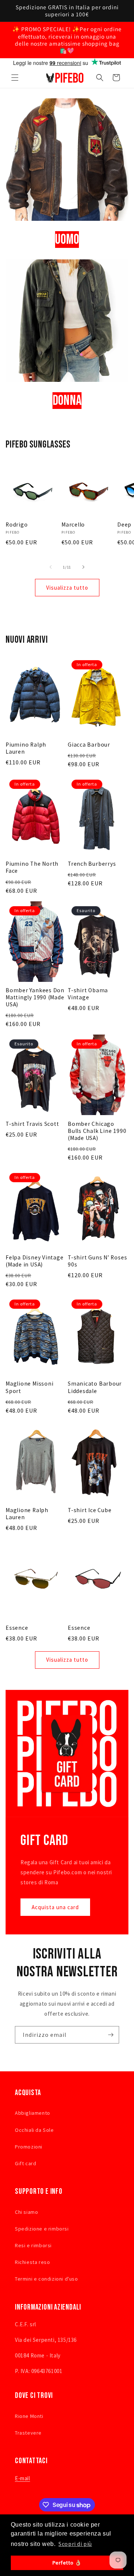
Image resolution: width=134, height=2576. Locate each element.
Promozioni (29, 2147)
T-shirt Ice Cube (90, 1510)
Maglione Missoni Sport (29, 1387)
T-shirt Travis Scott (32, 1124)
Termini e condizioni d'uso (47, 2279)
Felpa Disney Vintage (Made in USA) (35, 1261)
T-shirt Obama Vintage (88, 994)
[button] (15, 78)
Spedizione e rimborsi (42, 2229)
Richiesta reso (32, 2262)
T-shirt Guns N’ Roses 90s (97, 1261)
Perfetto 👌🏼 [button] (67, 2563)
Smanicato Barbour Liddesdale (95, 1387)
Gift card (25, 2163)
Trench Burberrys (92, 864)
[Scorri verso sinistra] (51, 567)
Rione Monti (29, 2416)
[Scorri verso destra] (83, 567)
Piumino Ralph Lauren (26, 748)
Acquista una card (55, 1907)
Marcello (73, 525)
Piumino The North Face (32, 867)
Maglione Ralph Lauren (27, 1514)
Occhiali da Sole (34, 2130)
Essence (17, 1628)
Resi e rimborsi (33, 2245)
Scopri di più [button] (75, 2544)
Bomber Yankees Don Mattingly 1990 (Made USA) (35, 997)
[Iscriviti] (111, 2035)
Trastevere (28, 2433)
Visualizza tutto (67, 588)
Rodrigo (17, 525)
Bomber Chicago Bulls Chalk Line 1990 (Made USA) (97, 1131)
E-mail (23, 2478)
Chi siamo (26, 2212)
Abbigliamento (33, 2113)
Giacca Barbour (89, 745)
